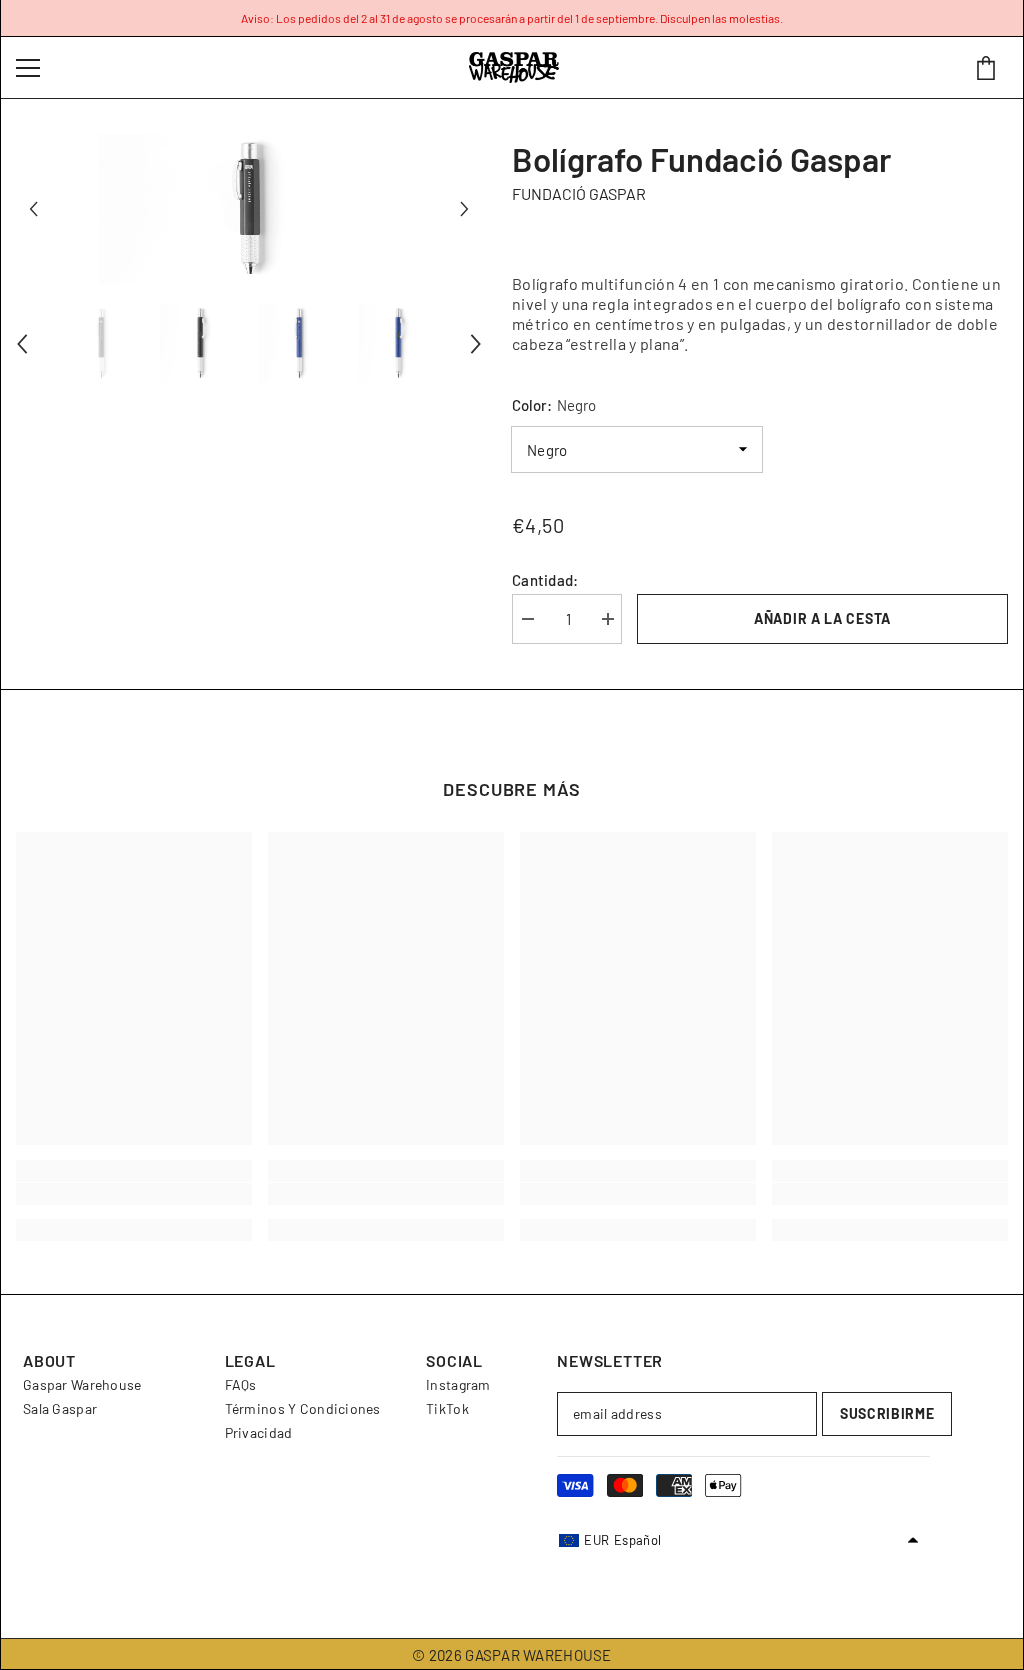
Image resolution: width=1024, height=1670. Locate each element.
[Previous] (33, 209)
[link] (134, 1194)
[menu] (28, 68)
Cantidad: (545, 580)
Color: (554, 405)
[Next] (464, 209)
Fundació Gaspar (579, 193)
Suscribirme (887, 1413)
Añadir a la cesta (822, 618)
